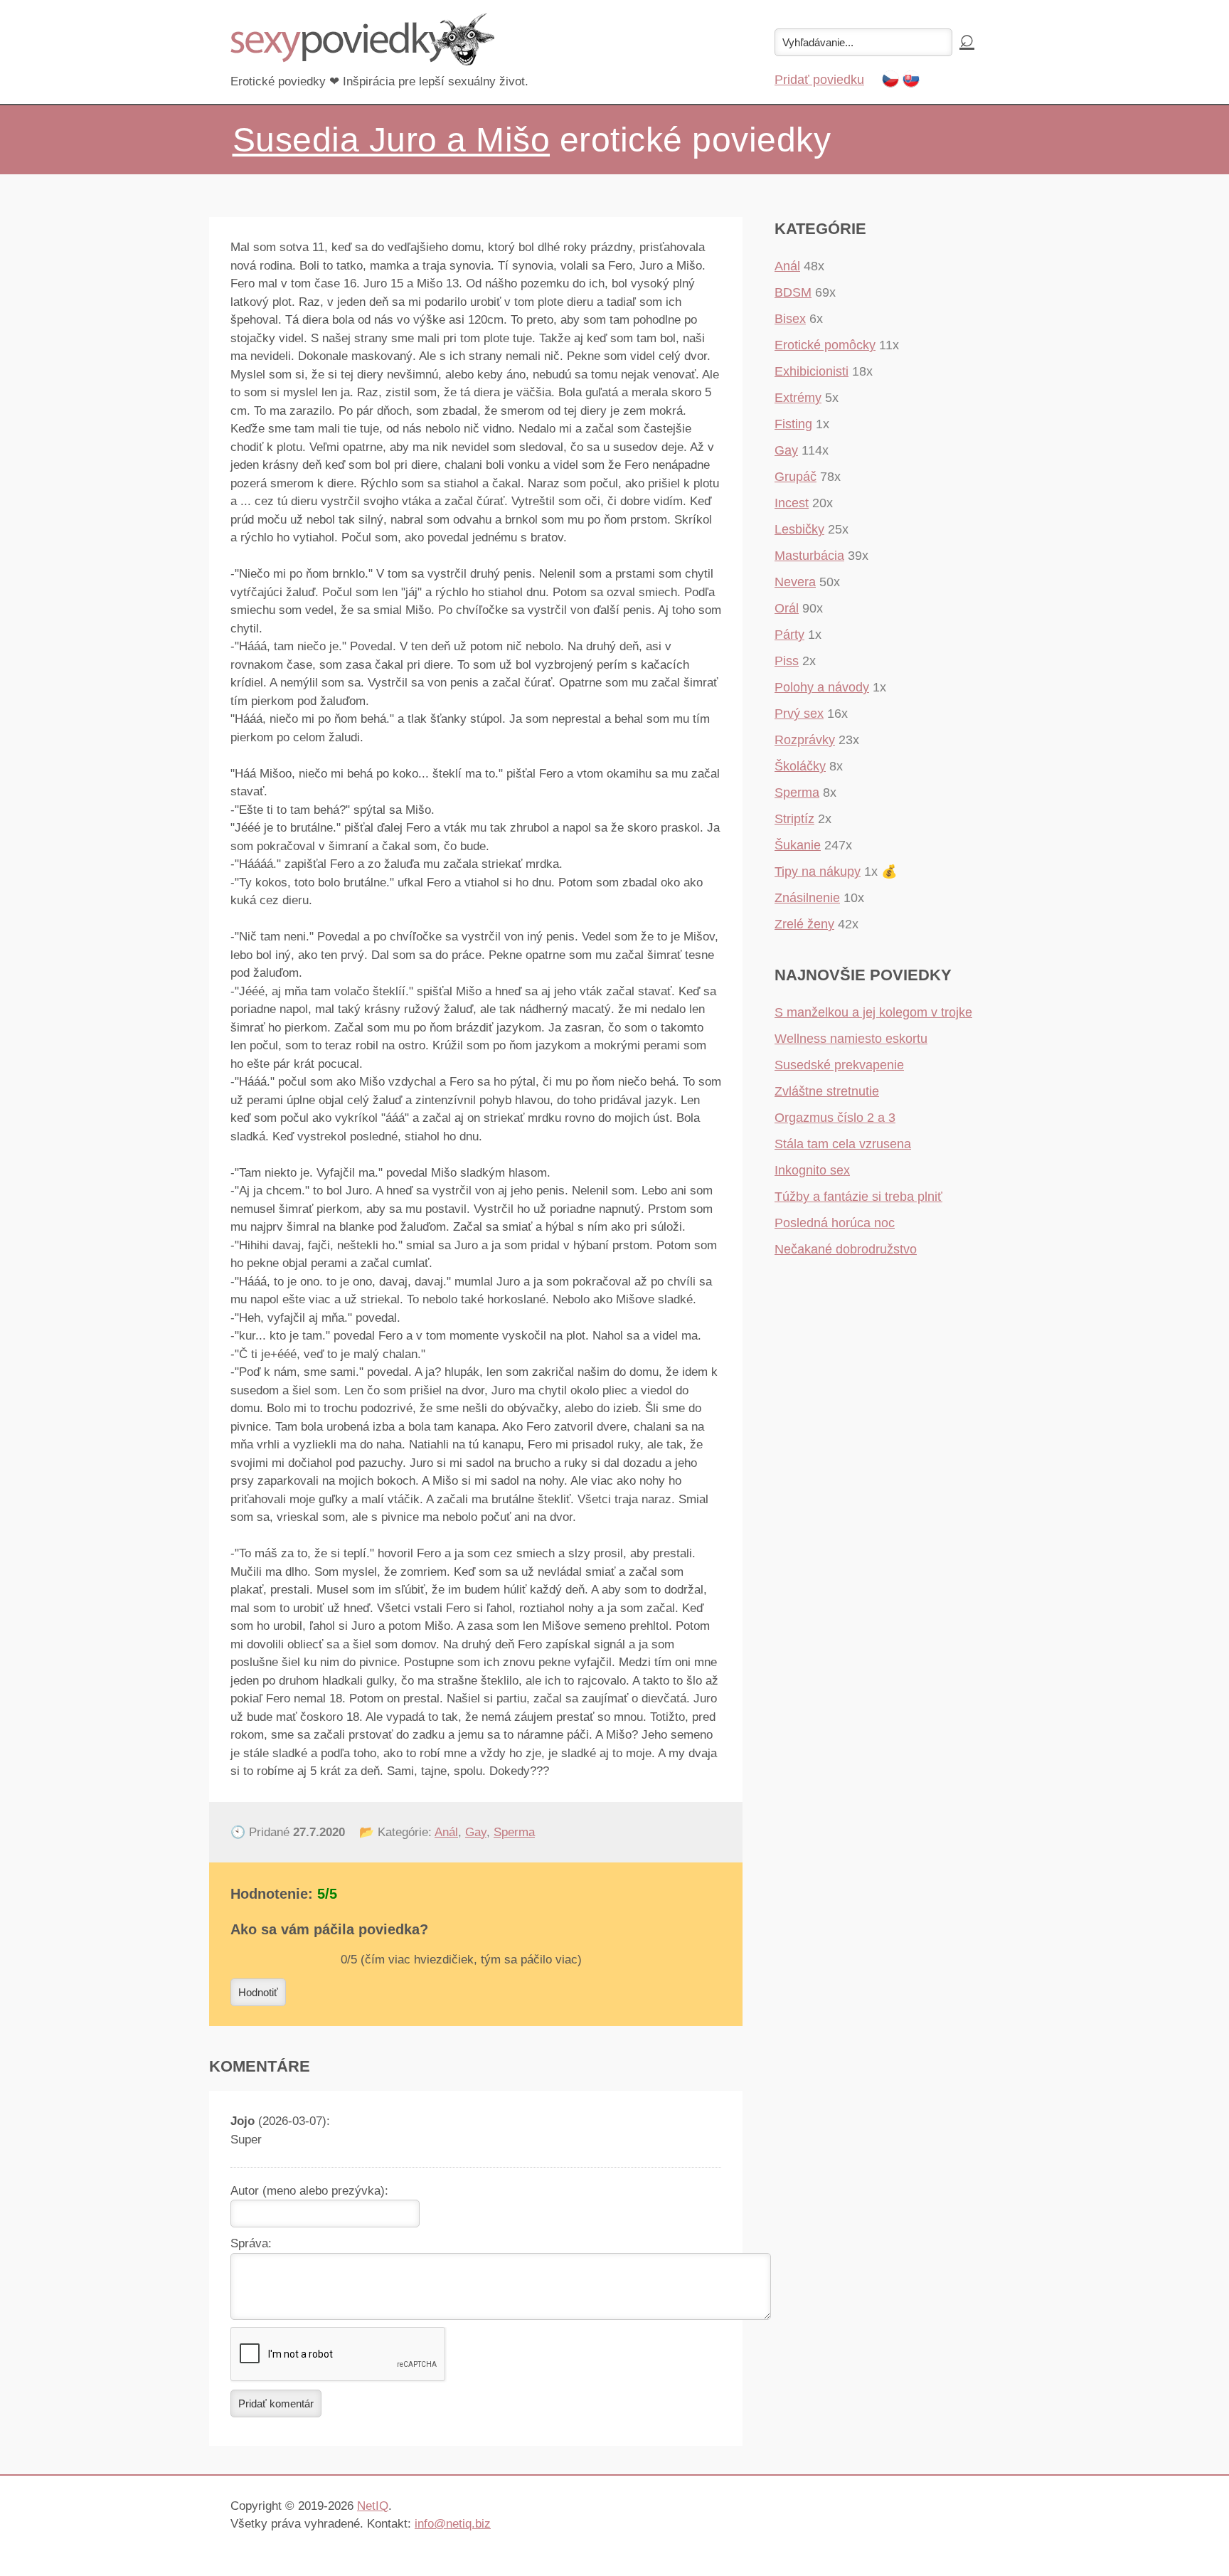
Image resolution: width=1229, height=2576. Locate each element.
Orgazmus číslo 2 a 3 (835, 1118)
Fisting (793, 424)
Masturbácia (809, 556)
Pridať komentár (276, 2403)
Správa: (251, 2243)
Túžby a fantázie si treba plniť (858, 1197)
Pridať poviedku (819, 80)
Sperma (514, 1832)
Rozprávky (805, 740)
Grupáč (796, 477)
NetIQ (373, 2506)
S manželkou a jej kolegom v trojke (873, 1012)
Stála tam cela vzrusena (843, 1144)
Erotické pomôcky (825, 345)
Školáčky (800, 766)
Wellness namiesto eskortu (851, 1039)
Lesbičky (799, 529)
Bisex (790, 319)
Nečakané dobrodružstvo (846, 1249)
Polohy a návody (822, 687)
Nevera (795, 582)
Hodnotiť (258, 1992)
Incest (792, 503)
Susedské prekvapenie (839, 1065)
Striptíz (794, 819)
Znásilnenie (807, 898)
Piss (787, 661)
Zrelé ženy (804, 924)
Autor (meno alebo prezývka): (309, 2191)
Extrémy (798, 398)
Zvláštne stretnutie (827, 1091)
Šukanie (798, 845)
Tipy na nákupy (818, 871)
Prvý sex (799, 714)
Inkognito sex (812, 1170)
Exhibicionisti (812, 371)
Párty (789, 635)
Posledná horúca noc (835, 1223)
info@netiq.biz (453, 2524)
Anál (446, 1832)
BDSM (793, 292)
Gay (476, 1832)
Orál (787, 608)
